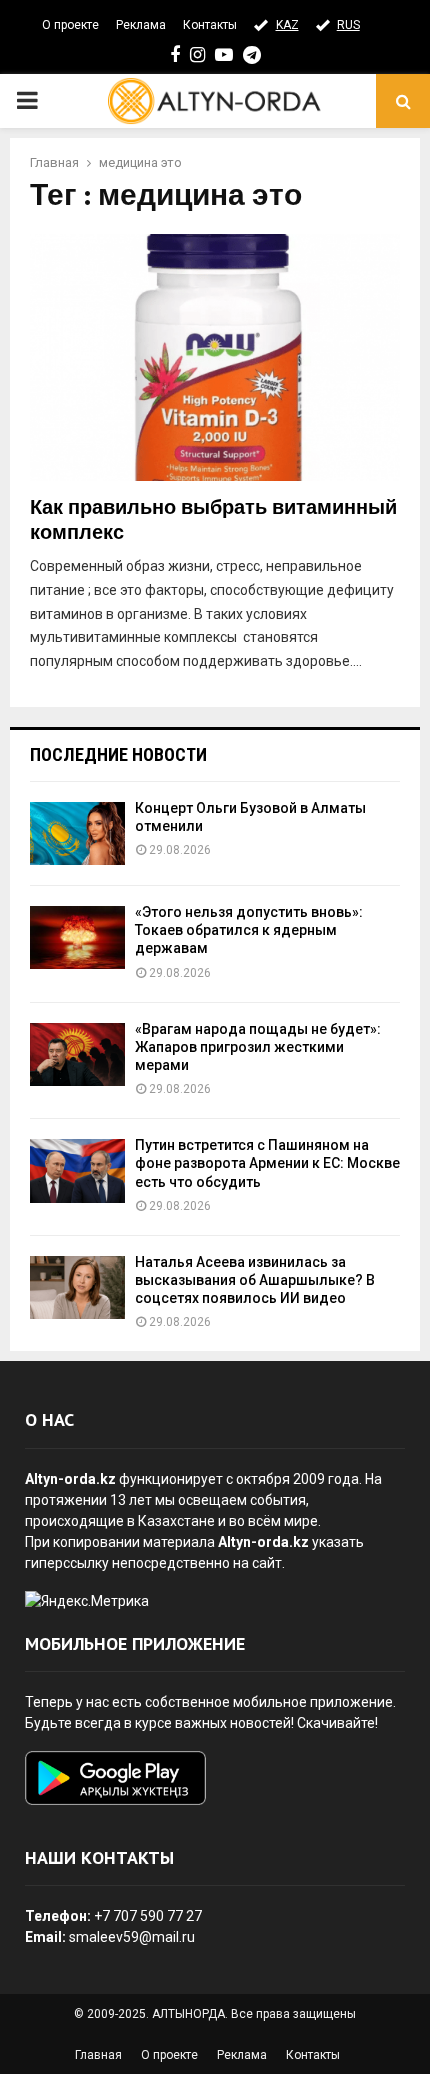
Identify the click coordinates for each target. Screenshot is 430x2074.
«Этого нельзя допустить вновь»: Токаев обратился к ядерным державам (249, 930)
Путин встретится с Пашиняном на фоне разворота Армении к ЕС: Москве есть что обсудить (267, 1163)
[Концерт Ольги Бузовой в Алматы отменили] (77, 833)
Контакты (210, 25)
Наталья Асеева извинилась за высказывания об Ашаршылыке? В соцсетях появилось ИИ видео (255, 1280)
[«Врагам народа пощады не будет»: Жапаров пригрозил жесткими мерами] (77, 1054)
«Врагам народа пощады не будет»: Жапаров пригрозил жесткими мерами (258, 1047)
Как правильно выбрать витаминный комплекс (213, 520)
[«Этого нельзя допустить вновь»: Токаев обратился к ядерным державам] (77, 937)
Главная (98, 2055)
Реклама (141, 25)
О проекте (70, 25)
